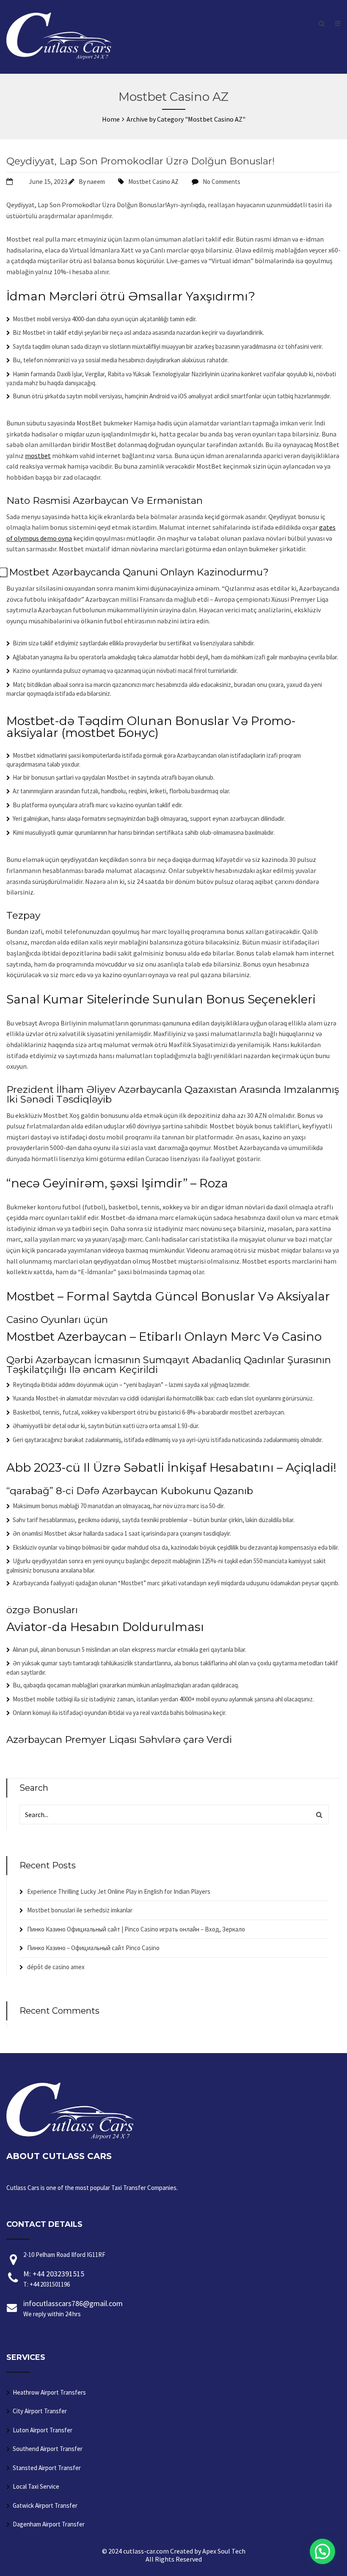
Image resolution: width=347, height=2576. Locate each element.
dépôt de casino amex (56, 1967)
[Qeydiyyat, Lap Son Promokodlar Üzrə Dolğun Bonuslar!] (18, 181)
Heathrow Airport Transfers (49, 2392)
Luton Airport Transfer (43, 2430)
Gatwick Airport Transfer (45, 2505)
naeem (96, 182)
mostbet (38, 456)
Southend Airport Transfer (48, 2449)
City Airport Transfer (40, 2411)
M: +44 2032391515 (54, 2279)
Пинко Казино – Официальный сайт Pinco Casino (93, 1948)
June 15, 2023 (48, 181)
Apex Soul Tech (224, 2551)
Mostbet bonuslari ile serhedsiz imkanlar (80, 1910)
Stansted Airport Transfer (47, 2468)
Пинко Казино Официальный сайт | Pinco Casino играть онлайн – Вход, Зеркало (136, 1929)
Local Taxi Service (36, 2486)
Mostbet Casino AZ (153, 182)
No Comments (222, 182)
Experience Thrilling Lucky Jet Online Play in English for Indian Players (119, 1891)
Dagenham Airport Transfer (49, 2524)
